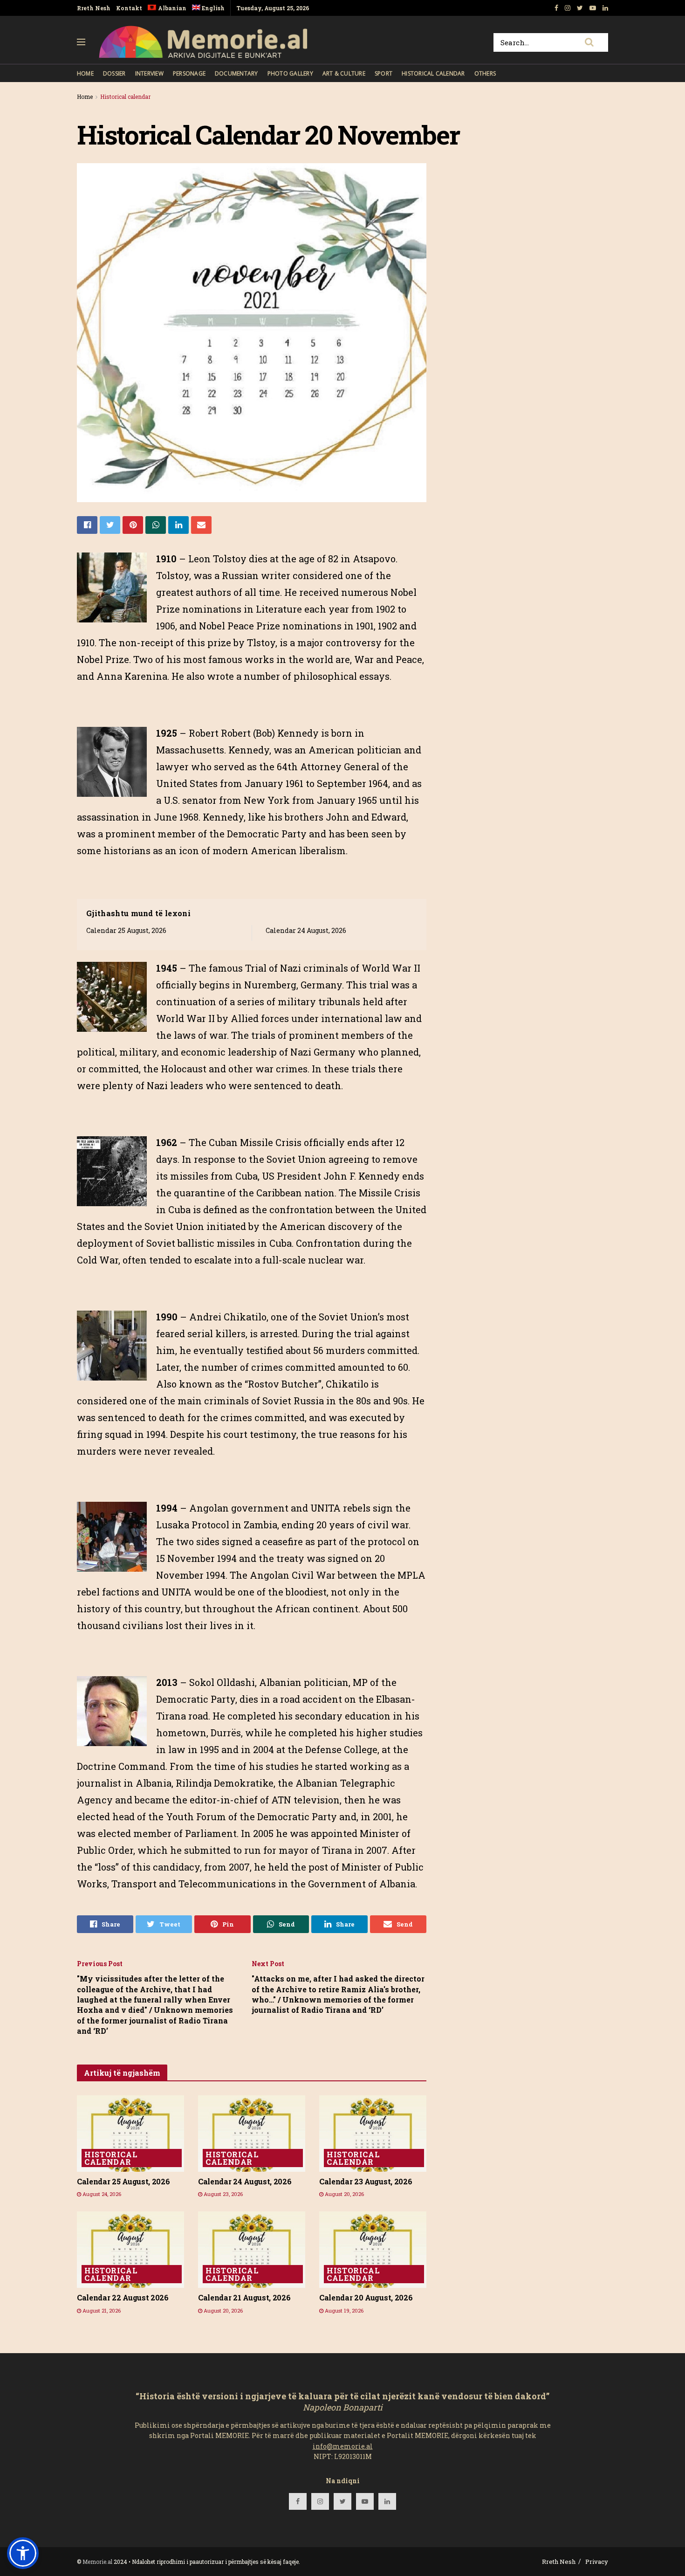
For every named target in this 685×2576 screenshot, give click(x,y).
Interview (149, 73)
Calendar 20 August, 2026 (366, 2297)
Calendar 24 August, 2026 (306, 930)
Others (485, 73)
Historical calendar (433, 73)
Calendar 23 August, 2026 (366, 2181)
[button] (23, 2553)
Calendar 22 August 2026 (123, 2297)
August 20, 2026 (344, 2194)
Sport (384, 73)
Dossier (114, 73)
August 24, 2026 (101, 2194)
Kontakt (129, 8)
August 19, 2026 (343, 2310)
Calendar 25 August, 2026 (126, 930)
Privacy (597, 2562)
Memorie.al (97, 2562)
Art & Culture (344, 73)
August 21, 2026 (101, 2310)
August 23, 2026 (223, 2194)
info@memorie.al (343, 2446)
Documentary (236, 73)
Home (85, 73)
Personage (189, 73)
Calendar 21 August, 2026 (244, 2297)
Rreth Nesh (94, 8)
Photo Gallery (290, 73)
